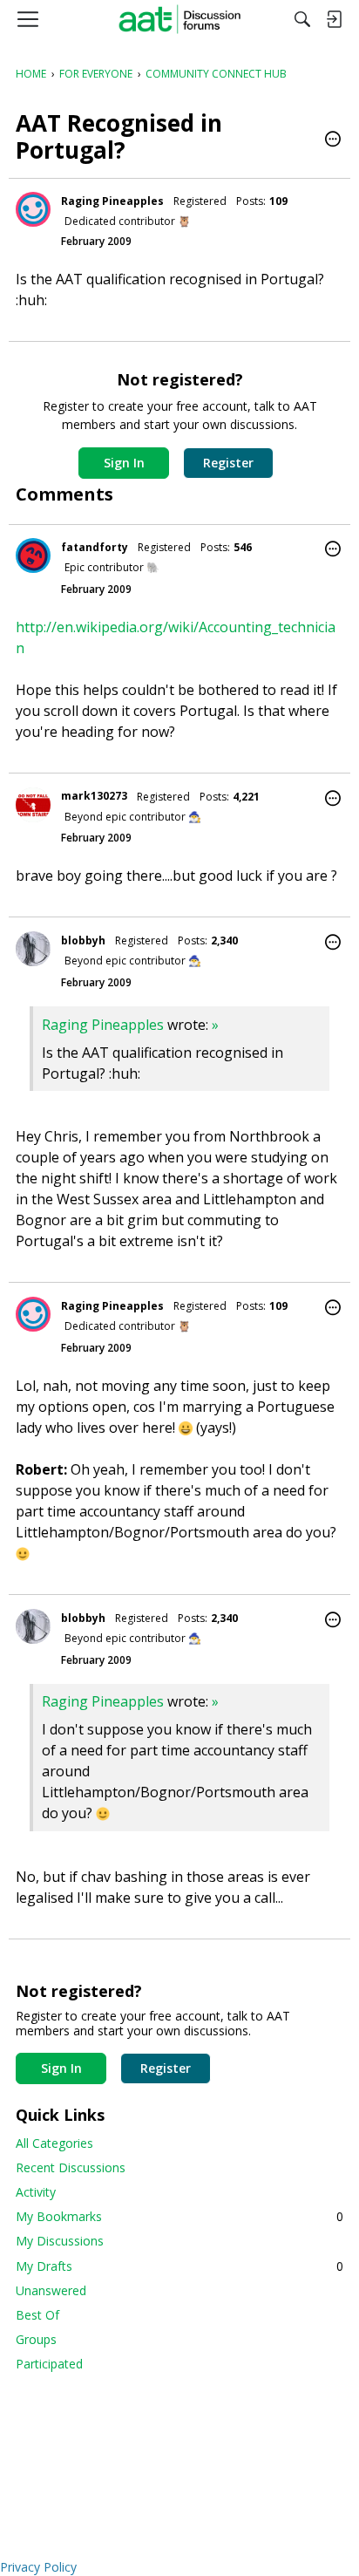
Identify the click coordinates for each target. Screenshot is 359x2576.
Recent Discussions (71, 2167)
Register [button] (228, 463)
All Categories (54, 2143)
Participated (49, 2364)
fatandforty (95, 547)
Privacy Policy (38, 2567)
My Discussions (60, 2241)
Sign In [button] (124, 463)
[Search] (302, 19)
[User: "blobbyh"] (33, 949)
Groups (36, 2339)
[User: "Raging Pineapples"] (33, 209)
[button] (333, 140)
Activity (36, 2192)
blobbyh (83, 940)
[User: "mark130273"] (33, 805)
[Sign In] (334, 19)
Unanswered (51, 2290)
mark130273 (94, 796)
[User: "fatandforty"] (33, 555)
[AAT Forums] (180, 19)
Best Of (37, 2315)
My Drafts (179, 2266)
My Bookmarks (179, 2216)
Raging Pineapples (112, 201)
